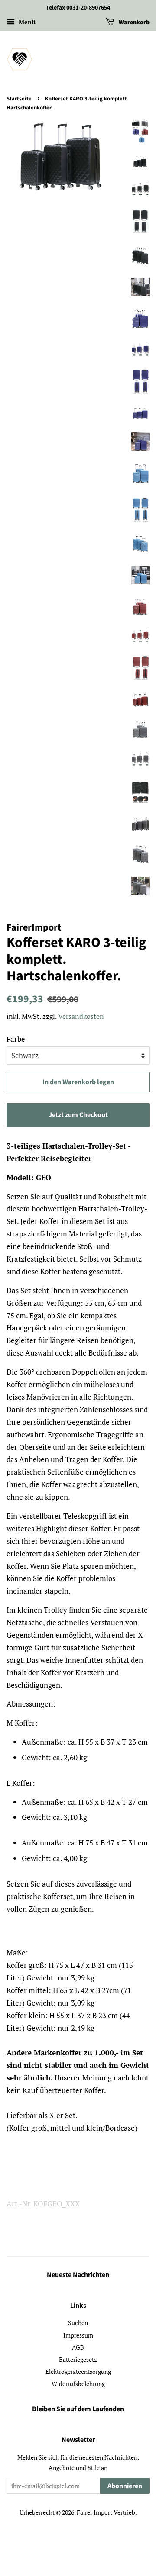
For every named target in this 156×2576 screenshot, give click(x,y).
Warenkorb (133, 23)
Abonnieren (125, 2486)
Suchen (78, 2323)
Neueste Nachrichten (78, 2275)
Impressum (78, 2335)
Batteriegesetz (78, 2359)
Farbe (16, 1039)
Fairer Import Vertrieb (106, 2512)
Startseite (19, 99)
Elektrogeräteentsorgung (78, 2372)
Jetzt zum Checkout (78, 1115)
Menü (26, 22)
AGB (78, 2347)
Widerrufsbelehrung (78, 2384)
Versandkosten (81, 1016)
